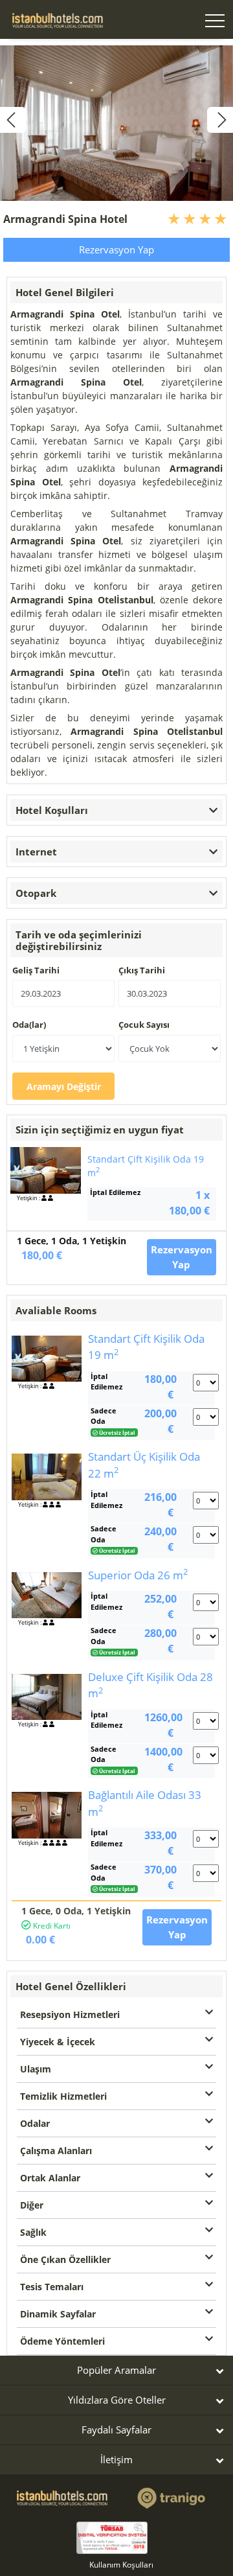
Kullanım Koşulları (121, 2565)
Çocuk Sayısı (144, 1025)
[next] (220, 120)
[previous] (13, 120)
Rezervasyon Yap (116, 249)
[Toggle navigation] (215, 22)
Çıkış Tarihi (142, 970)
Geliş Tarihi (36, 970)
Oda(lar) (29, 1025)
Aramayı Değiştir (64, 1086)
